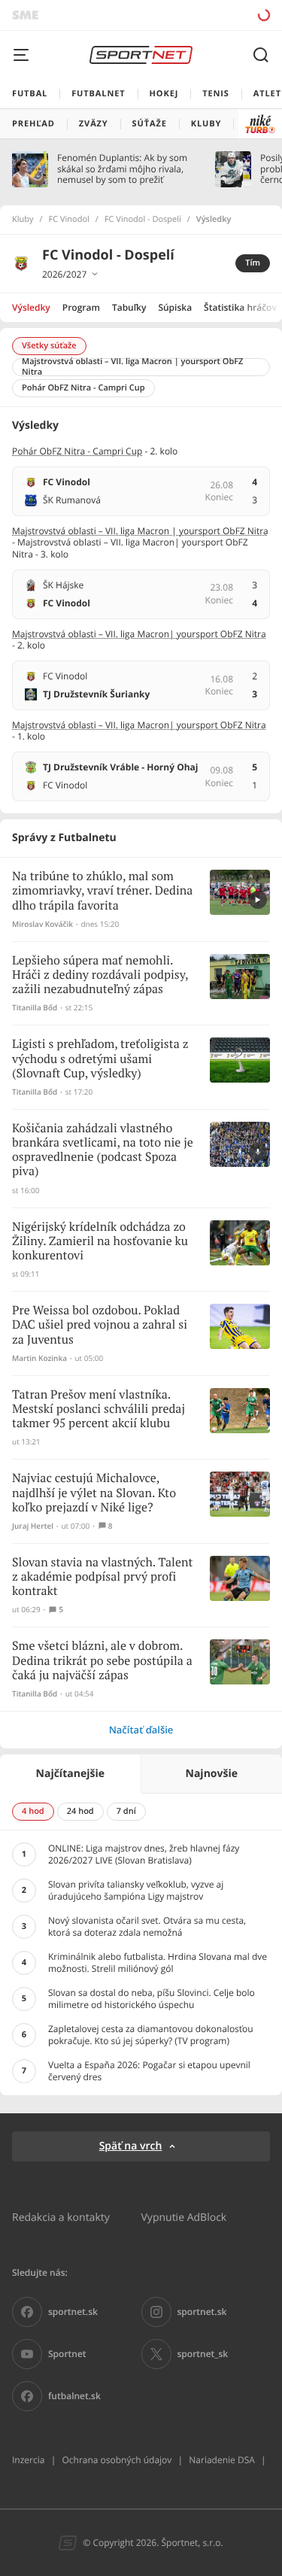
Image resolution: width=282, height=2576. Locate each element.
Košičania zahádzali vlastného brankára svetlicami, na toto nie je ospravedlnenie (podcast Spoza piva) (103, 1151)
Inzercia (28, 2460)
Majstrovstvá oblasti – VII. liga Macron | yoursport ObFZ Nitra (140, 531)
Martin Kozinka (39, 1358)
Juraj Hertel (33, 1526)
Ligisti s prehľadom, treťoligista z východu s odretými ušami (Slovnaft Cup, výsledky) (100, 1059)
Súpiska (175, 307)
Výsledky (31, 307)
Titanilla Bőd (35, 1008)
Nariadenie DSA (222, 2460)
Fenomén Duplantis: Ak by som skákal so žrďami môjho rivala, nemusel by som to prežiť (122, 169)
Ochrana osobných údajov (117, 2460)
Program (81, 307)
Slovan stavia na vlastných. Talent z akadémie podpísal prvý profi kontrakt (102, 1577)
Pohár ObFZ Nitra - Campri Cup (77, 451)
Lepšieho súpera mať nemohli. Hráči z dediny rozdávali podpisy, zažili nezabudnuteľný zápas (100, 975)
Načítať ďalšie (141, 1730)
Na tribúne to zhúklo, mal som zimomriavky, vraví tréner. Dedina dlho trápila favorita (102, 891)
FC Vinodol (69, 220)
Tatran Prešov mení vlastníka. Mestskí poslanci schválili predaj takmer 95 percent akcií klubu (99, 1410)
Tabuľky (129, 307)
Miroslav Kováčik (42, 924)
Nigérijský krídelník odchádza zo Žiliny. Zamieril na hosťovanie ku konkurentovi (100, 1242)
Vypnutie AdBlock (184, 2217)
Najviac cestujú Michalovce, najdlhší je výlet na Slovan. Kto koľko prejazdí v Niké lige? (94, 1493)
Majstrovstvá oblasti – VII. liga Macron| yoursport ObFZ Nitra (139, 634)
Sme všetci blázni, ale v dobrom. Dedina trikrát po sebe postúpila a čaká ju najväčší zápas (102, 1661)
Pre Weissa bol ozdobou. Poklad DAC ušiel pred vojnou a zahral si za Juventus (100, 1325)
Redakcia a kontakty (61, 2217)
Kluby (23, 220)
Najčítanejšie (70, 1774)
